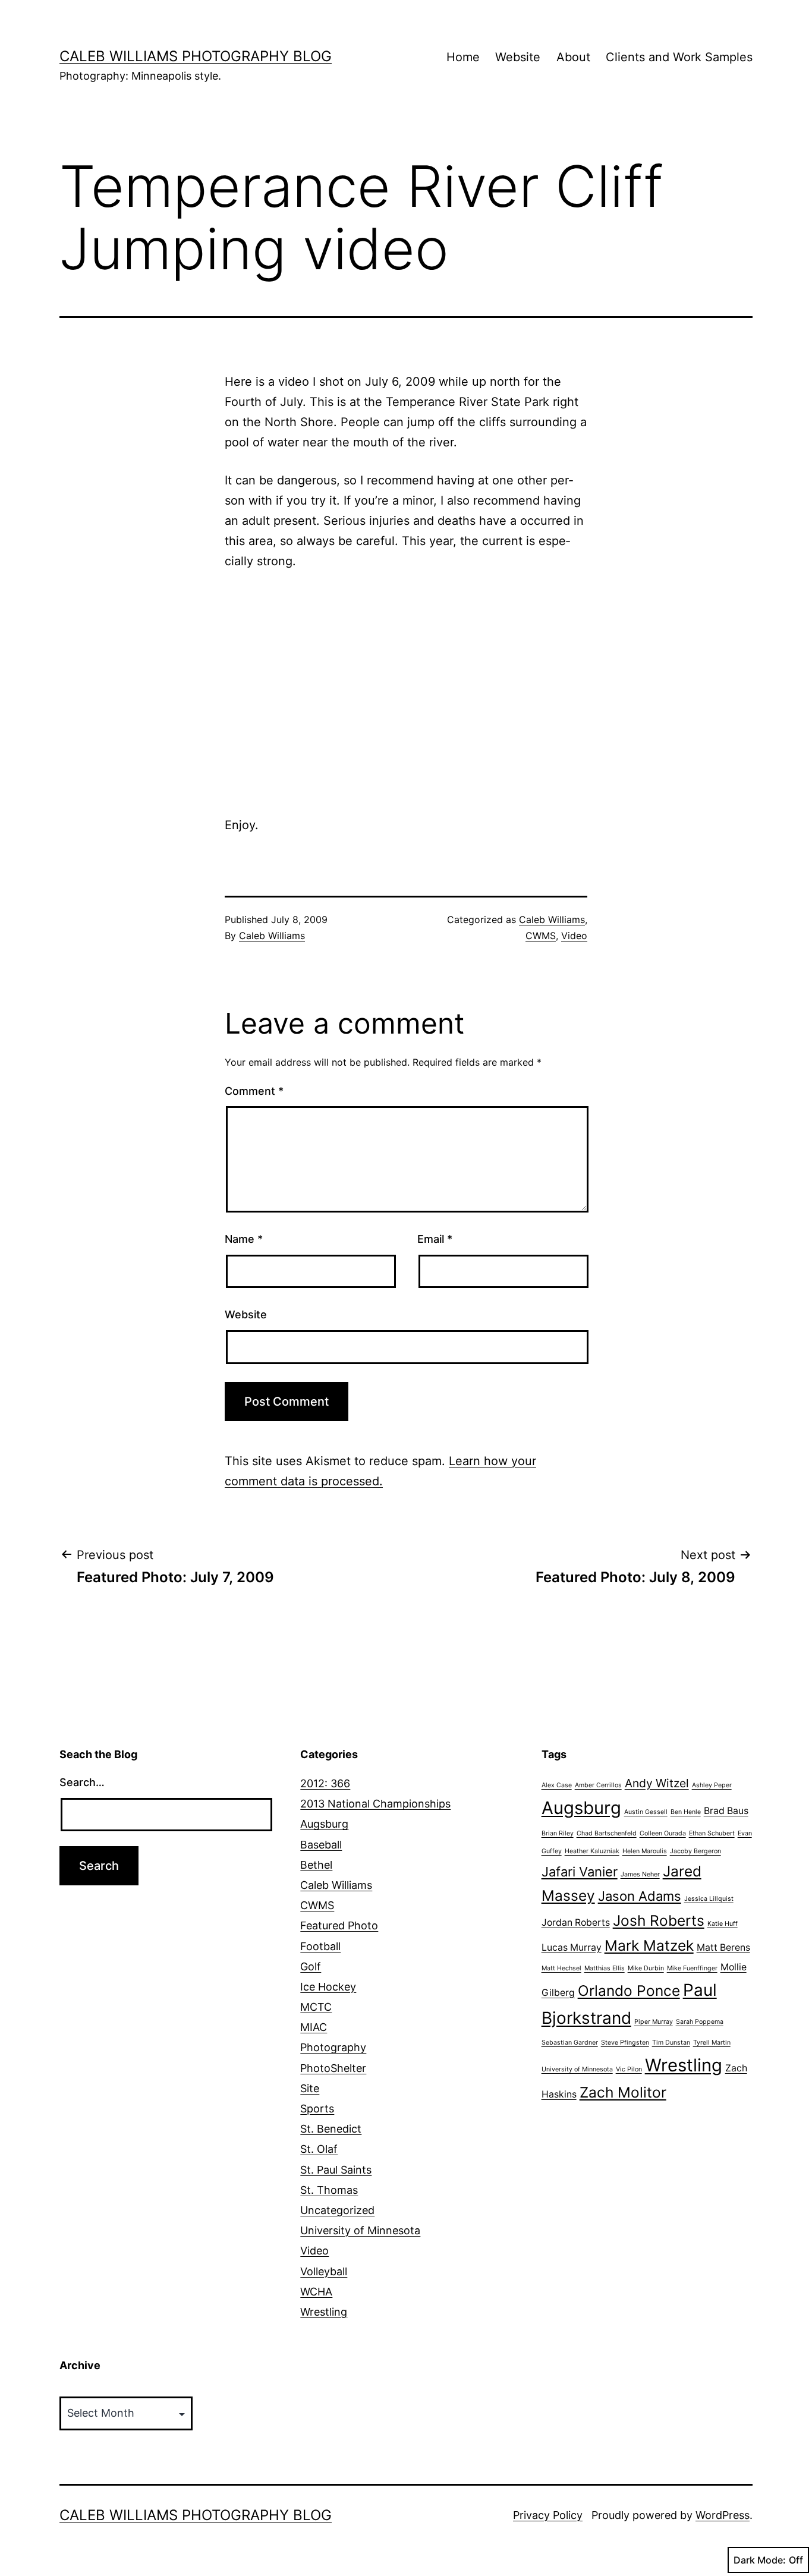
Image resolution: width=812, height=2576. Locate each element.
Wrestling (324, 2312)
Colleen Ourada (663, 1833)
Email (435, 1239)
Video (574, 936)
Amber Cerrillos (598, 1785)
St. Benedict (331, 2129)
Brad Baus (726, 1811)
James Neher (640, 1874)
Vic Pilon (629, 2069)
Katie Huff (723, 1924)
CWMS (541, 936)
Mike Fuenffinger (692, 1968)
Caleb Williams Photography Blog (196, 56)
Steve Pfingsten (625, 2043)
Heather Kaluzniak (592, 1851)
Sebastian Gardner (570, 2043)
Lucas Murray (572, 1947)
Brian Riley (558, 1833)
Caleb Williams (272, 936)
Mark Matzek (649, 1945)
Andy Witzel (657, 1783)
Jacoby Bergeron (695, 1851)
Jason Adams (640, 1896)
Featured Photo (339, 1925)
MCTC (316, 2007)
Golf (311, 1966)
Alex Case (557, 1785)
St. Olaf (319, 2149)
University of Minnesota (360, 2230)
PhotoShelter (333, 2068)
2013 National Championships (375, 1804)
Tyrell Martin (712, 2043)
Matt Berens (723, 1947)
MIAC (314, 2027)
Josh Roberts (659, 1920)
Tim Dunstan (671, 2043)
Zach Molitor (623, 2092)
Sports (317, 2109)
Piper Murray (654, 2022)
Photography (333, 2047)
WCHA (316, 2292)
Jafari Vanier (580, 1872)
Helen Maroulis (645, 1851)
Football (320, 1946)
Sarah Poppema (700, 2022)
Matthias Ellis (605, 1968)
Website (518, 57)
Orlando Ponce (629, 1991)
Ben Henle (686, 1812)
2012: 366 (325, 1783)
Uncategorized (337, 2210)
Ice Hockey (328, 1987)
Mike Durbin (646, 1968)
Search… (82, 1782)
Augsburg (324, 1824)
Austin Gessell (646, 1812)
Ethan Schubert (712, 1833)
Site (310, 2088)
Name (244, 1239)
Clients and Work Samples (679, 57)
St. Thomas (329, 2190)
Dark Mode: (760, 2560)
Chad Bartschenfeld (607, 1833)
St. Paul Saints (336, 2170)
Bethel (316, 1865)
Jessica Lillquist (709, 1899)
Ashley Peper (712, 1785)
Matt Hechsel (561, 1968)
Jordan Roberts (576, 1922)
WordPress (723, 2515)
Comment (254, 1091)
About (573, 57)
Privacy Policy (548, 2515)
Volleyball (324, 2271)
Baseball (321, 1845)
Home (463, 57)
